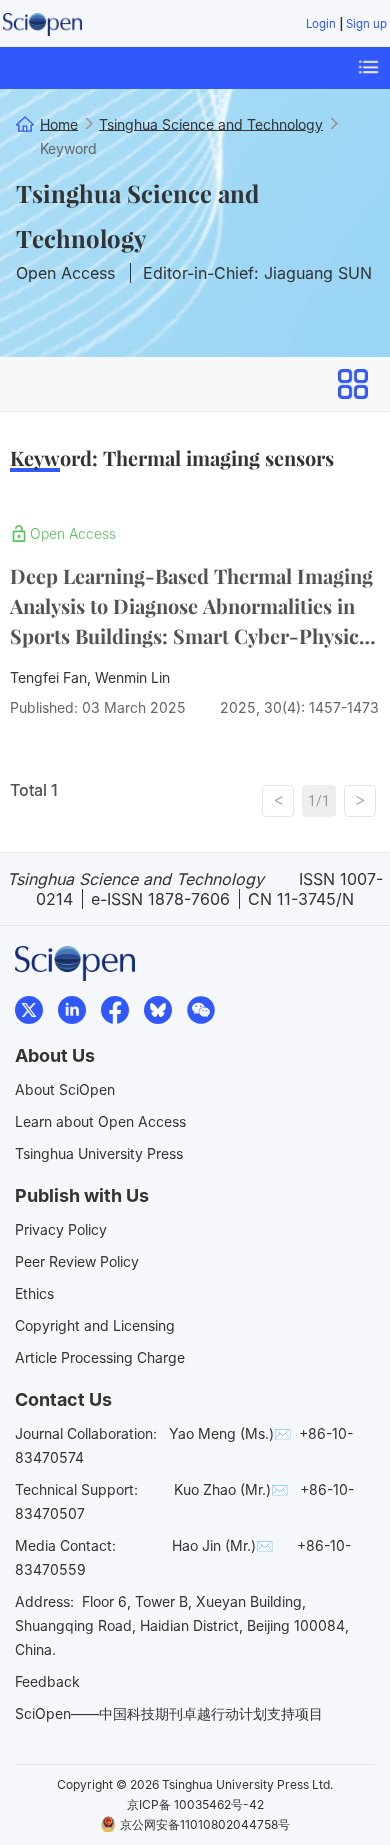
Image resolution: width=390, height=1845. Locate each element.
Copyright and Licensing (95, 1325)
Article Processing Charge (100, 1357)
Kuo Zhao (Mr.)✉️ (231, 1489)
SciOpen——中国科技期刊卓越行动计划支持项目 (169, 1713)
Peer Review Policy (77, 1261)
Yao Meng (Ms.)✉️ (230, 1433)
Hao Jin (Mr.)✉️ (222, 1545)
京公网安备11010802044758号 (205, 1824)
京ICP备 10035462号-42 (195, 1804)
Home (59, 123)
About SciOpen (65, 1089)
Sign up (366, 24)
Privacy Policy (61, 1229)
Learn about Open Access (100, 1121)
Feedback (47, 1681)
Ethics (34, 1293)
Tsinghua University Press (99, 1153)
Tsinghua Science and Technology (137, 215)
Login (321, 24)
